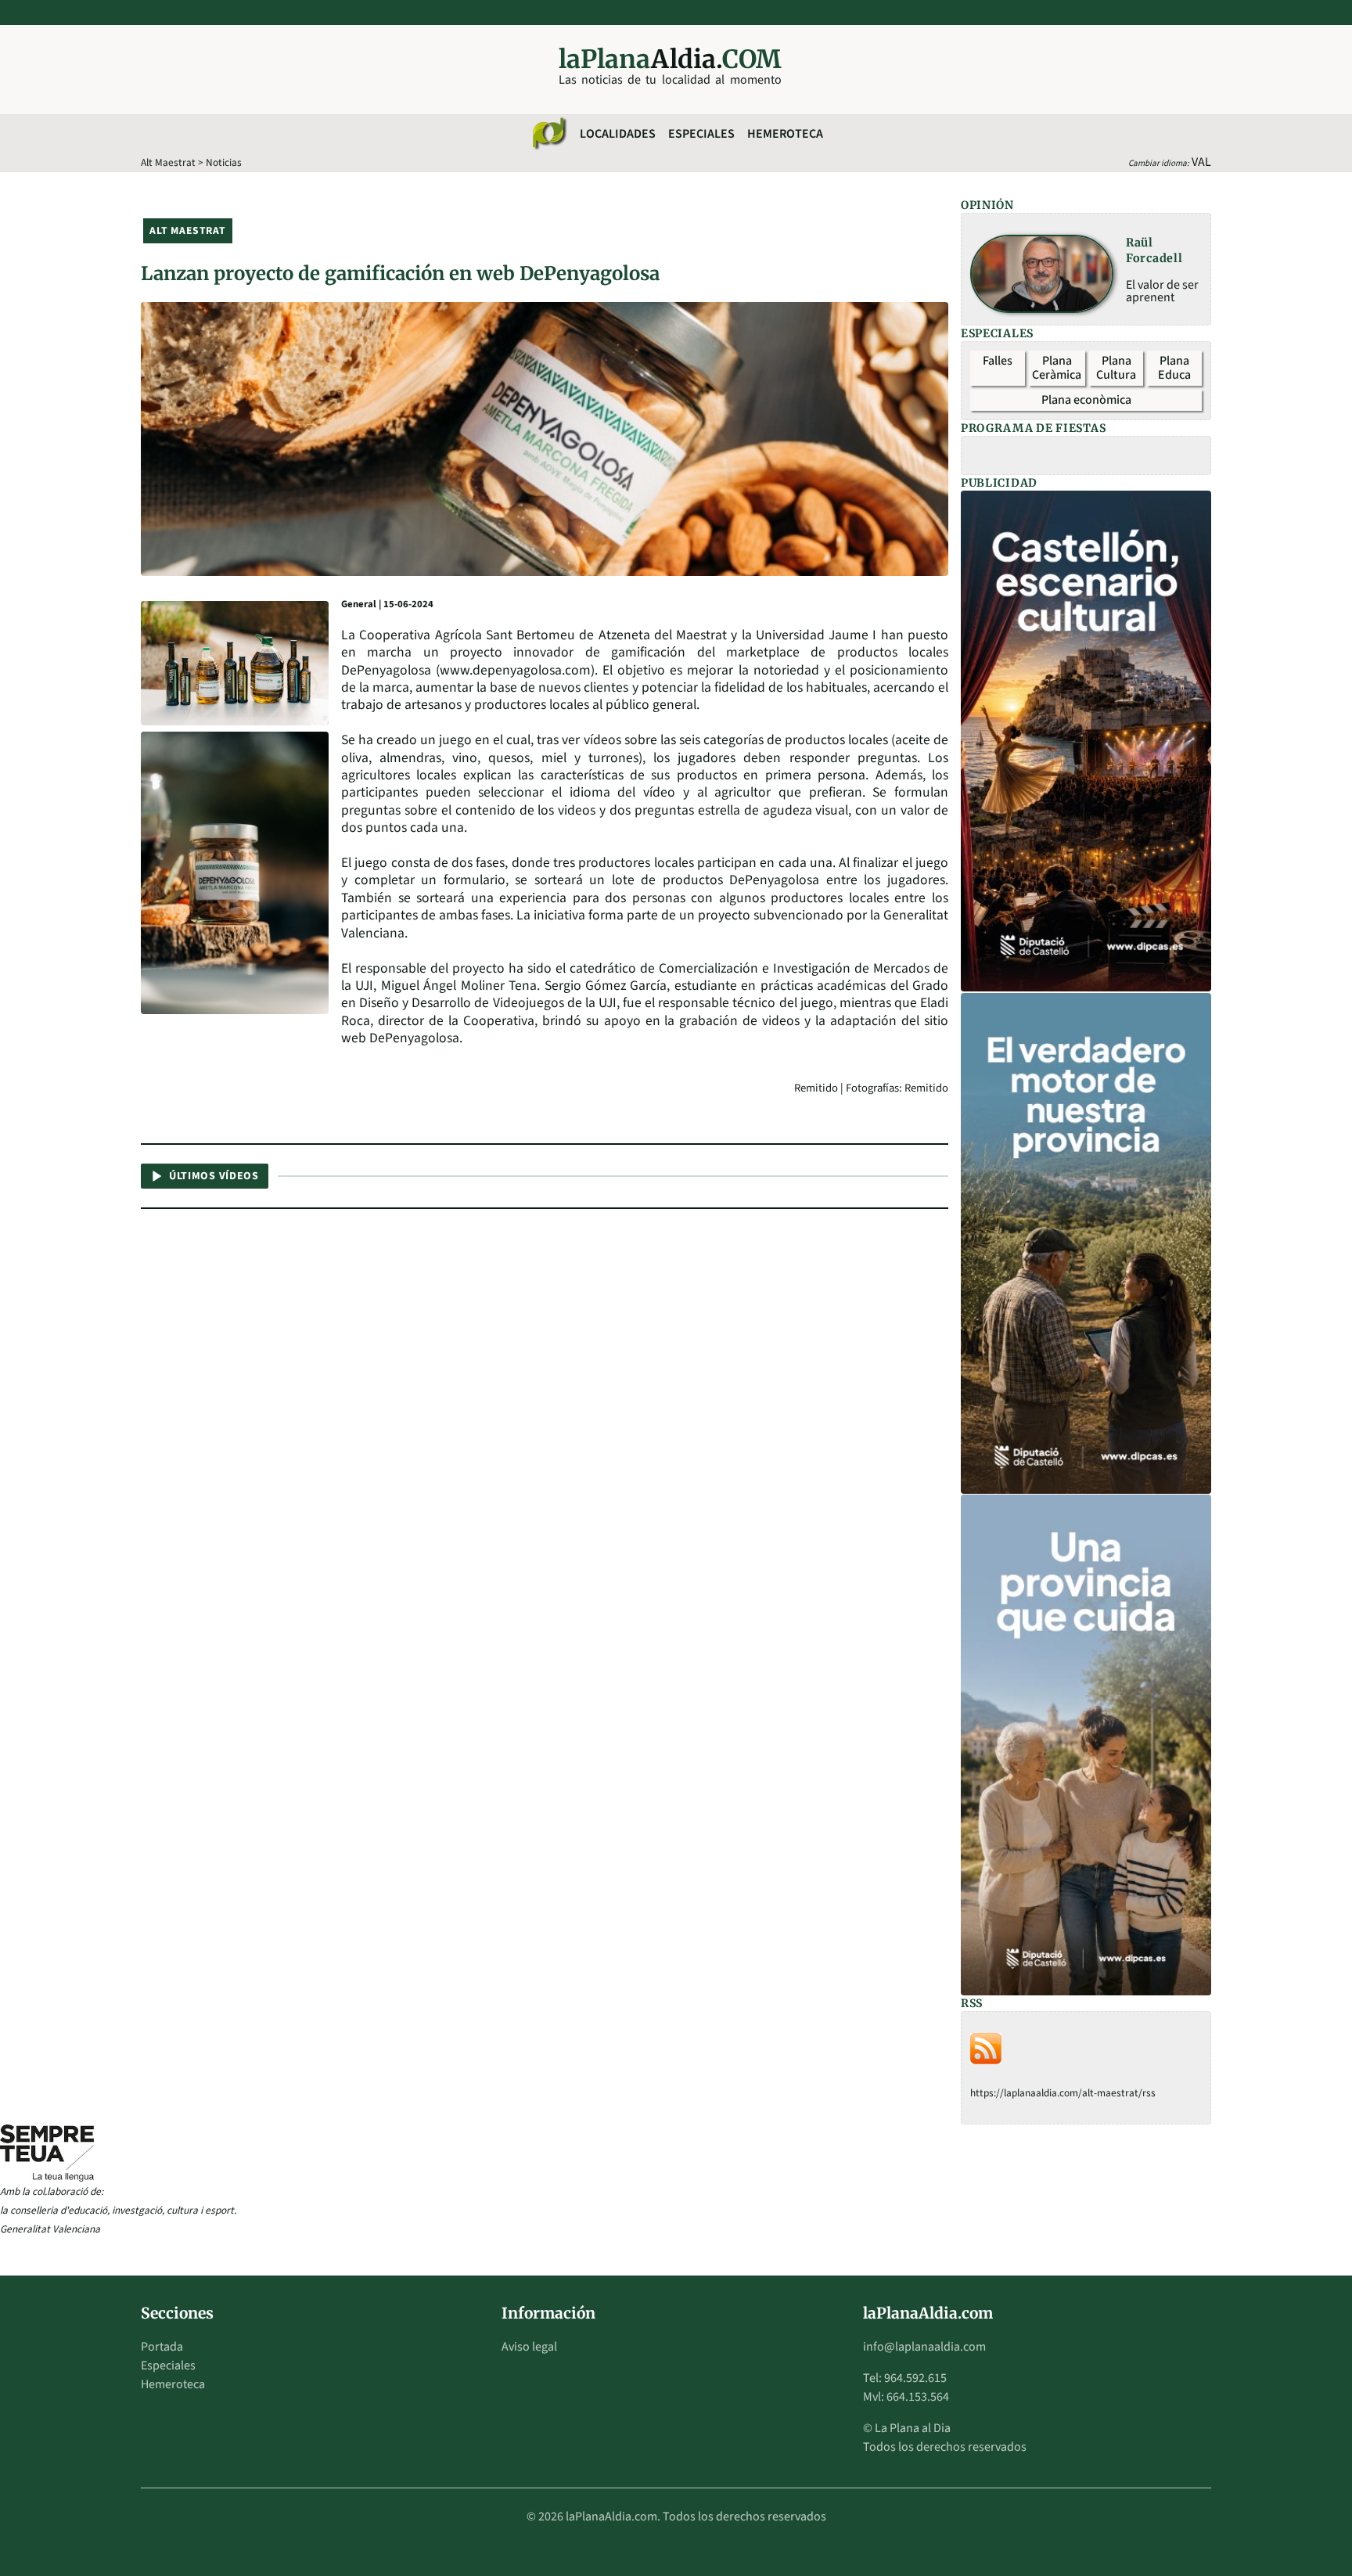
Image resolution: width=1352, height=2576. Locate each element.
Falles (998, 361)
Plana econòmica (1086, 400)
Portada (162, 2347)
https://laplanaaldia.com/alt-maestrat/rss (1063, 2093)
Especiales (701, 134)
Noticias (224, 162)
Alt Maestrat (168, 162)
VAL (1201, 162)
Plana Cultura (1116, 368)
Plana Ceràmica (1057, 368)
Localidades (618, 134)
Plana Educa (1174, 368)
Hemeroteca (785, 134)
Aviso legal (529, 2347)
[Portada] (548, 134)
